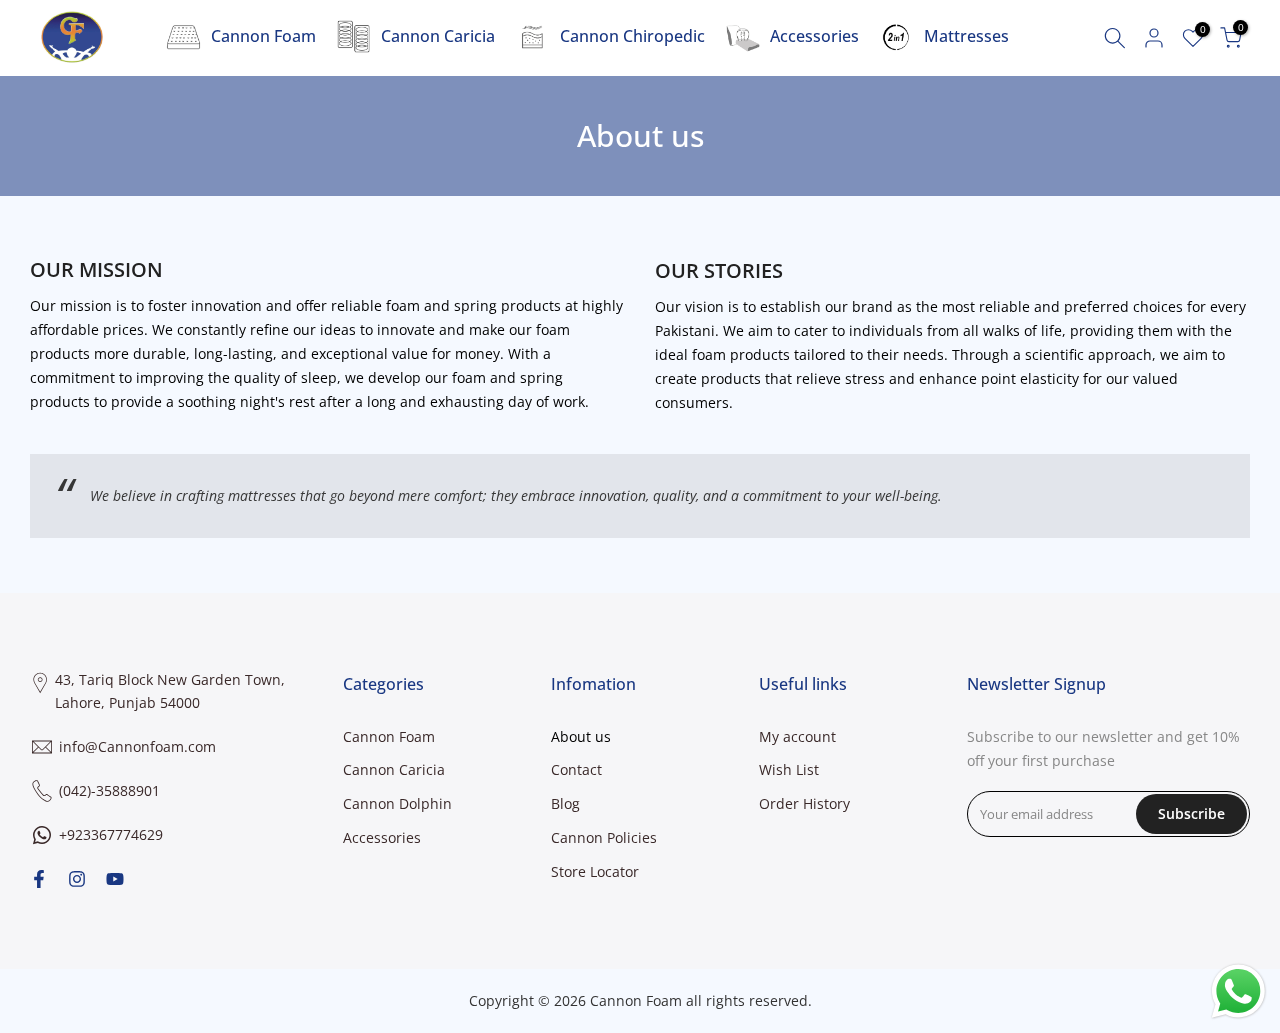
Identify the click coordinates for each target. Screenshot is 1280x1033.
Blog (565, 803)
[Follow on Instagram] (77, 879)
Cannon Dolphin (397, 803)
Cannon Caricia (438, 36)
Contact (576, 769)
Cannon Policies (604, 837)
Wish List (789, 769)
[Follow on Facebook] (39, 879)
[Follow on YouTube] (115, 879)
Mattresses (966, 36)
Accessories (814, 36)
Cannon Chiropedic (632, 36)
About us (581, 736)
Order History (804, 803)
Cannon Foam (263, 36)
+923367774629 (111, 834)
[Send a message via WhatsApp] (1238, 991)
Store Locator (595, 871)
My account (797, 736)
